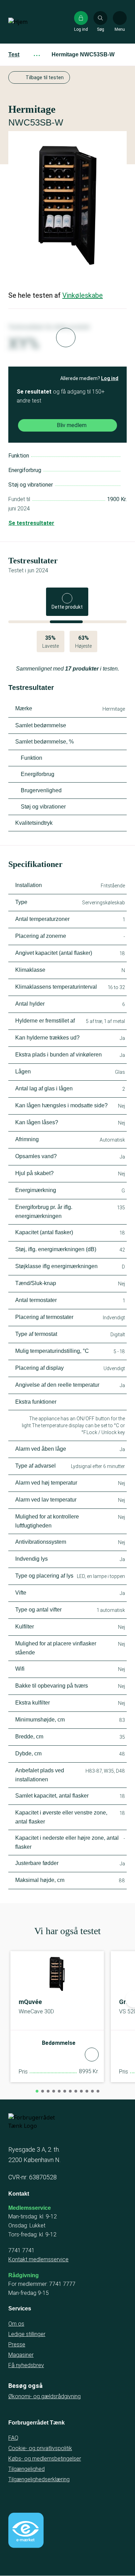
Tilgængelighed (26, 2469)
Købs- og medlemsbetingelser (45, 2459)
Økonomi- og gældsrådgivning (44, 2396)
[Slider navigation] (37, 2091)
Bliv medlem (72, 425)
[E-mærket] (26, 2530)
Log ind (110, 378)
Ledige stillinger (27, 2334)
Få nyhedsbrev (26, 2365)
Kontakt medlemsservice (38, 2259)
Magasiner (21, 2355)
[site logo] (30, 22)
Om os (16, 2324)
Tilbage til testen (45, 77)
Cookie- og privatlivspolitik (40, 2448)
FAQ (13, 2438)
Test (14, 54)
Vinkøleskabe (83, 295)
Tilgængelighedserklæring (39, 2479)
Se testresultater (31, 523)
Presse (17, 2344)
